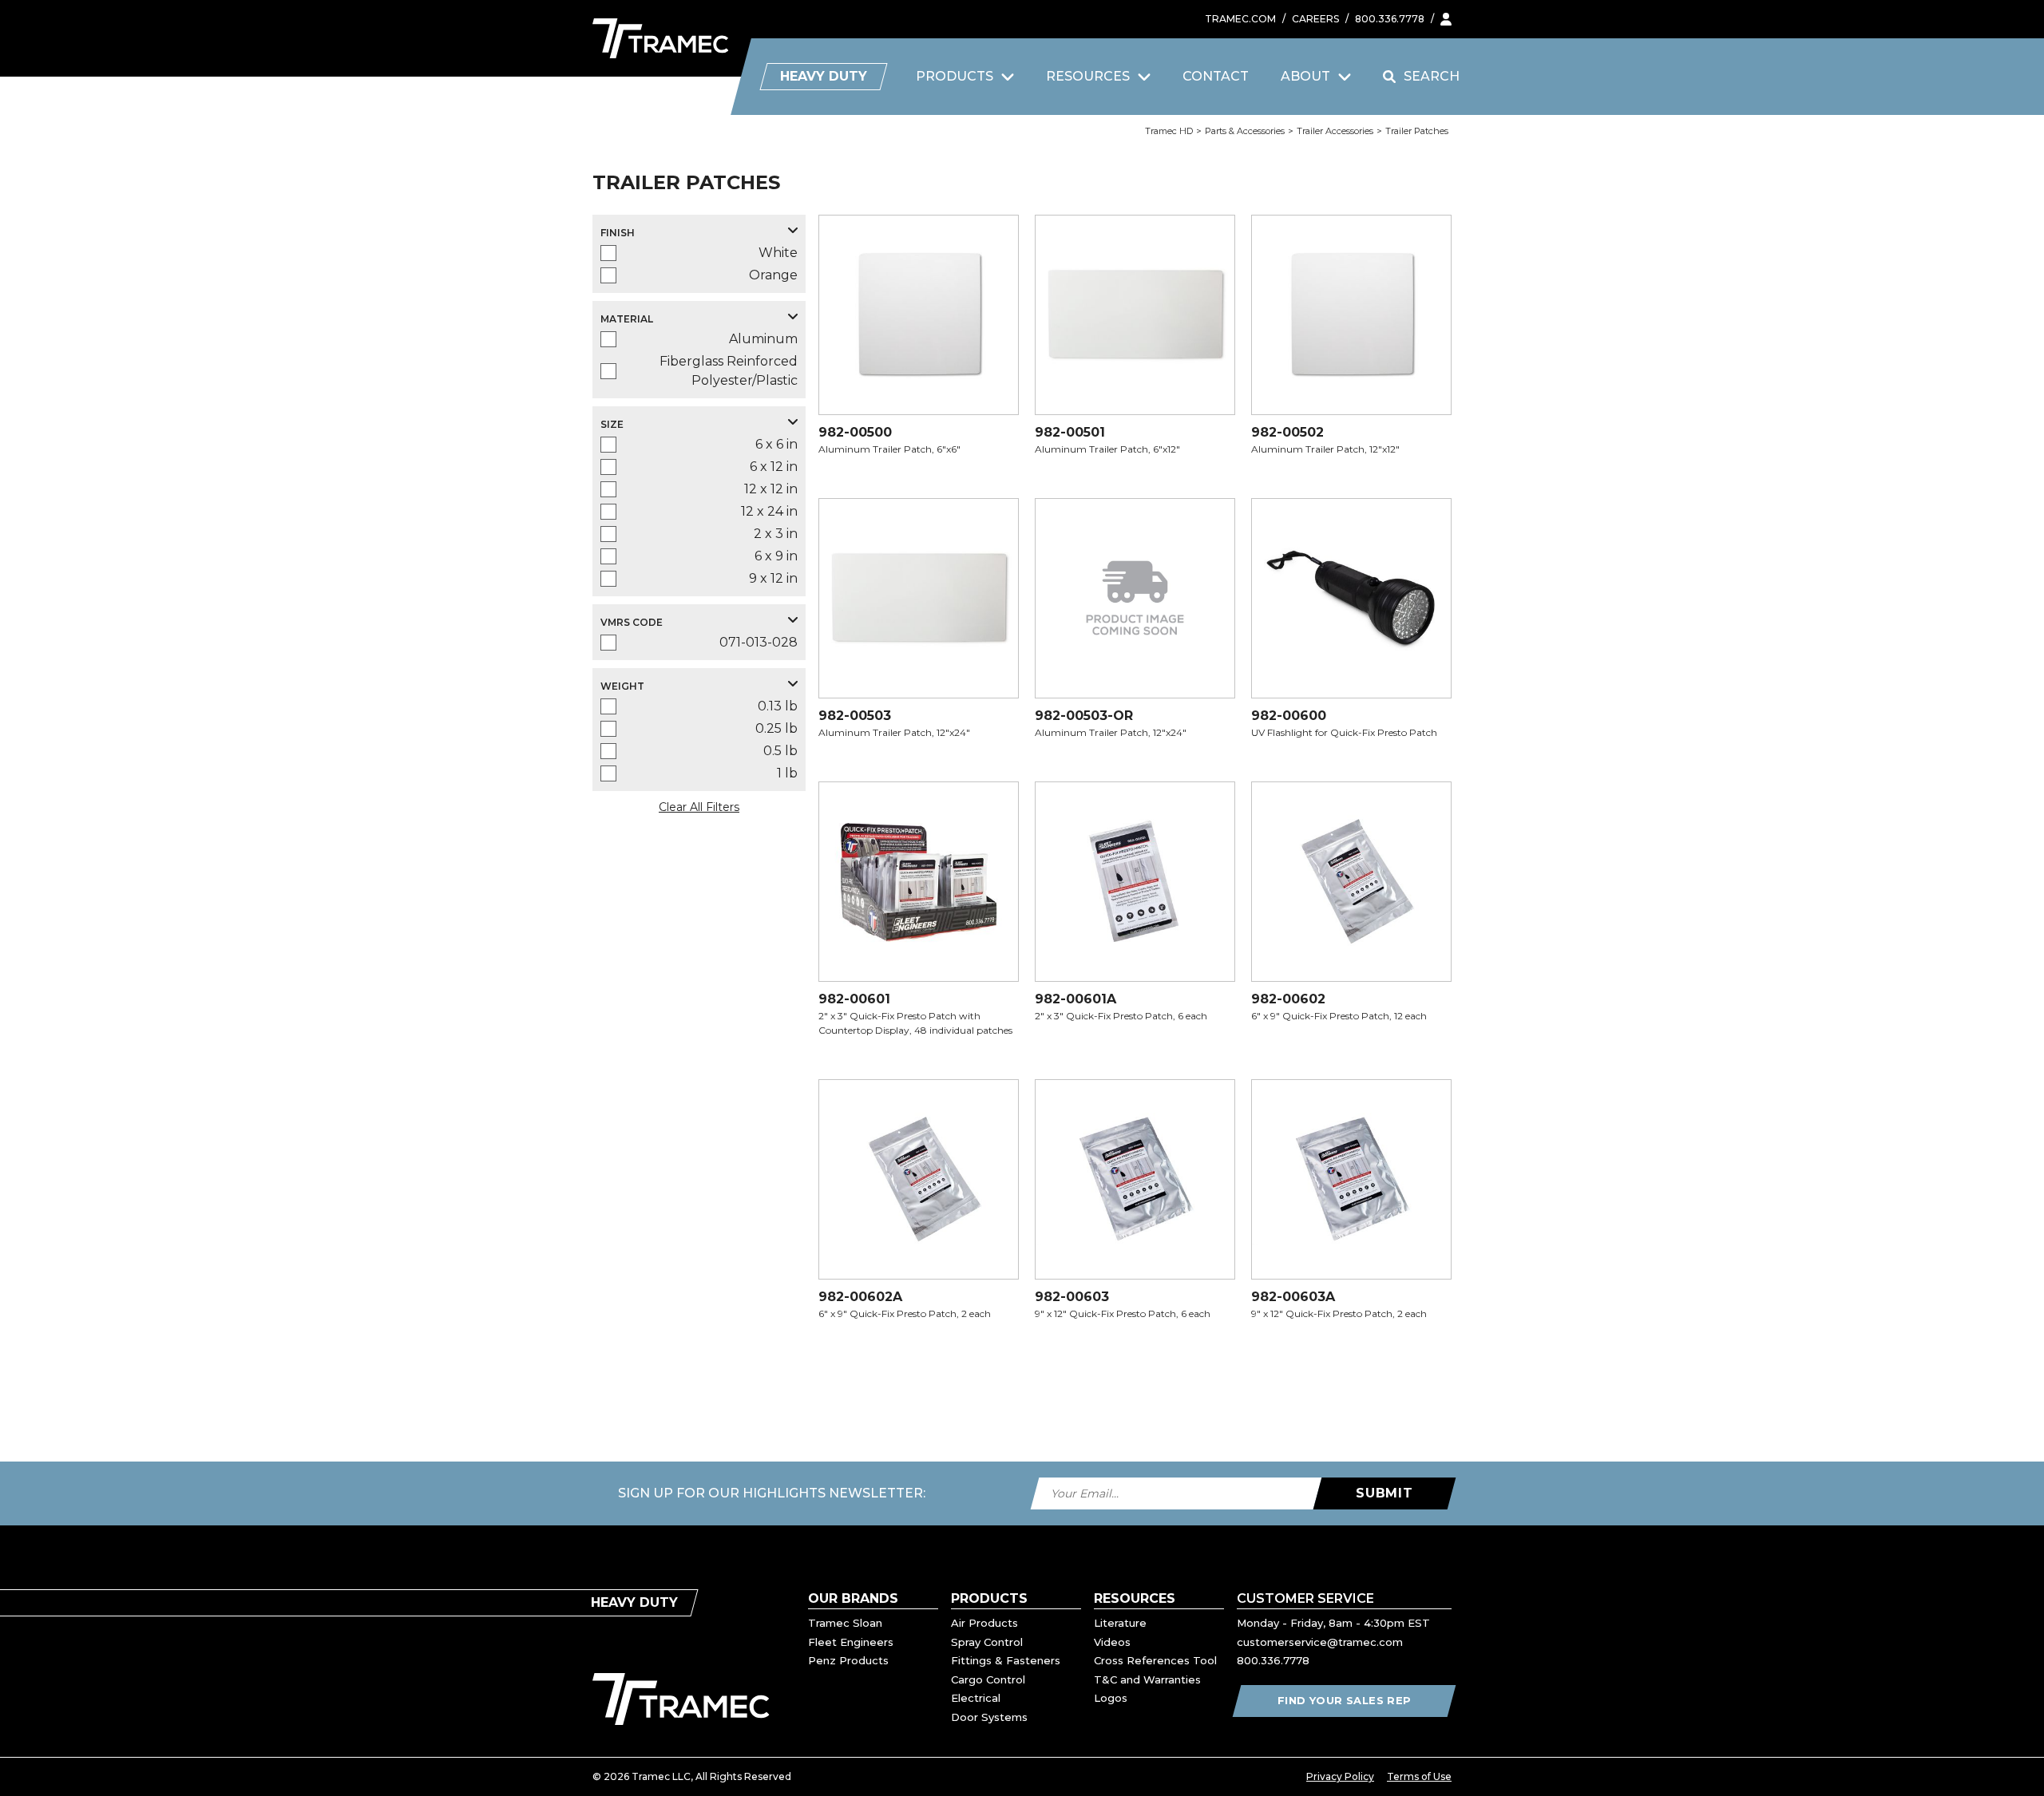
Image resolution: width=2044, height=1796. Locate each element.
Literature (1120, 1623)
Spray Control (987, 1642)
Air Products (984, 1623)
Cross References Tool (1155, 1660)
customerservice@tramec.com (1320, 1642)
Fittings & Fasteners (1006, 1660)
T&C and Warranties (1147, 1679)
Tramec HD (1169, 131)
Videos (1112, 1642)
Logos (1111, 1698)
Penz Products (848, 1660)
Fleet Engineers (851, 1642)
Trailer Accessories (1335, 131)
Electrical (976, 1698)
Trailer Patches (1417, 131)
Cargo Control (988, 1679)
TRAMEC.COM (1240, 19)
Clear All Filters (699, 807)
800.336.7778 (1390, 19)
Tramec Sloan (845, 1623)
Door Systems (989, 1717)
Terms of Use (1419, 1776)
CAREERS (1315, 19)
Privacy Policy (1340, 1776)
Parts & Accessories (1245, 131)
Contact (1216, 76)
